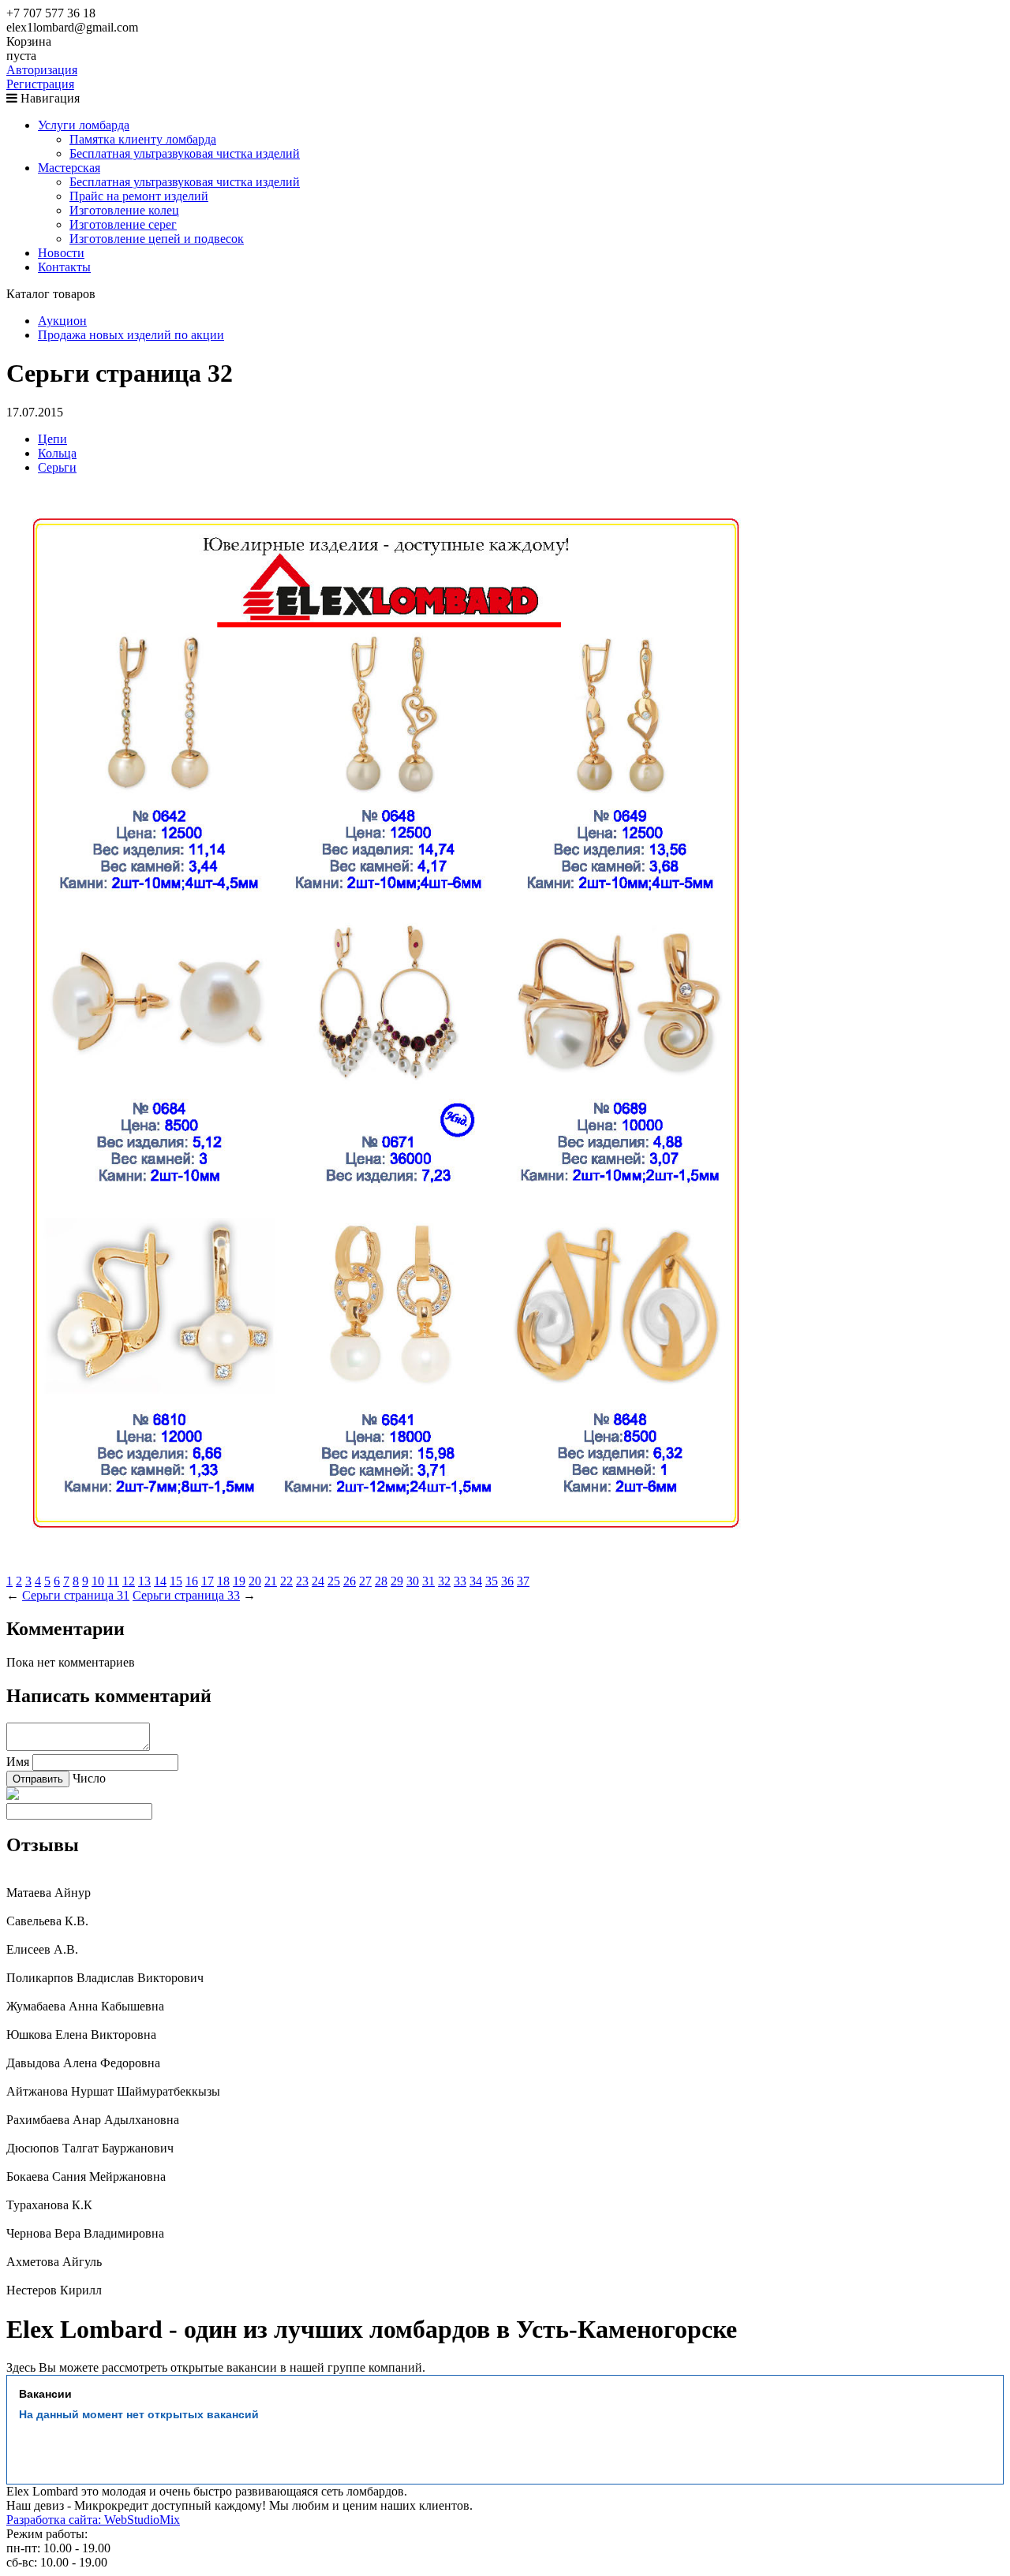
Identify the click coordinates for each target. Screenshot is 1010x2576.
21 (271, 1581)
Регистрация (40, 84)
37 (523, 1581)
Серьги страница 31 (76, 1595)
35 (492, 1581)
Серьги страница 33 (186, 1595)
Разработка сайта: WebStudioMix (93, 2520)
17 (208, 1581)
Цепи (52, 439)
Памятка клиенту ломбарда (143, 139)
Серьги (57, 467)
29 (397, 1581)
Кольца (57, 453)
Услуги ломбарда (84, 125)
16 (192, 1581)
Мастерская (69, 168)
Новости (61, 253)
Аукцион (62, 321)
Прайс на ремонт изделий (139, 196)
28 (381, 1581)
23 (302, 1581)
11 (113, 1581)
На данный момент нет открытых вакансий (139, 2414)
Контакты (64, 267)
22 (286, 1581)
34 (476, 1581)
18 (223, 1581)
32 (444, 1581)
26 (350, 1581)
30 (413, 1581)
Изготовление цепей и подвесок (157, 239)
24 (318, 1581)
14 (160, 1581)
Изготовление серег (123, 224)
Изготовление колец (124, 210)
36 (507, 1581)
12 (129, 1581)
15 (176, 1581)
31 (428, 1581)
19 (239, 1581)
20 (255, 1581)
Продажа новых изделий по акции (131, 335)
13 (144, 1581)
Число (89, 1778)
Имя (18, 1762)
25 (334, 1581)
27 (365, 1581)
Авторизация (42, 70)
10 (98, 1581)
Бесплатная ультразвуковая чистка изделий (185, 153)
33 (460, 1581)
